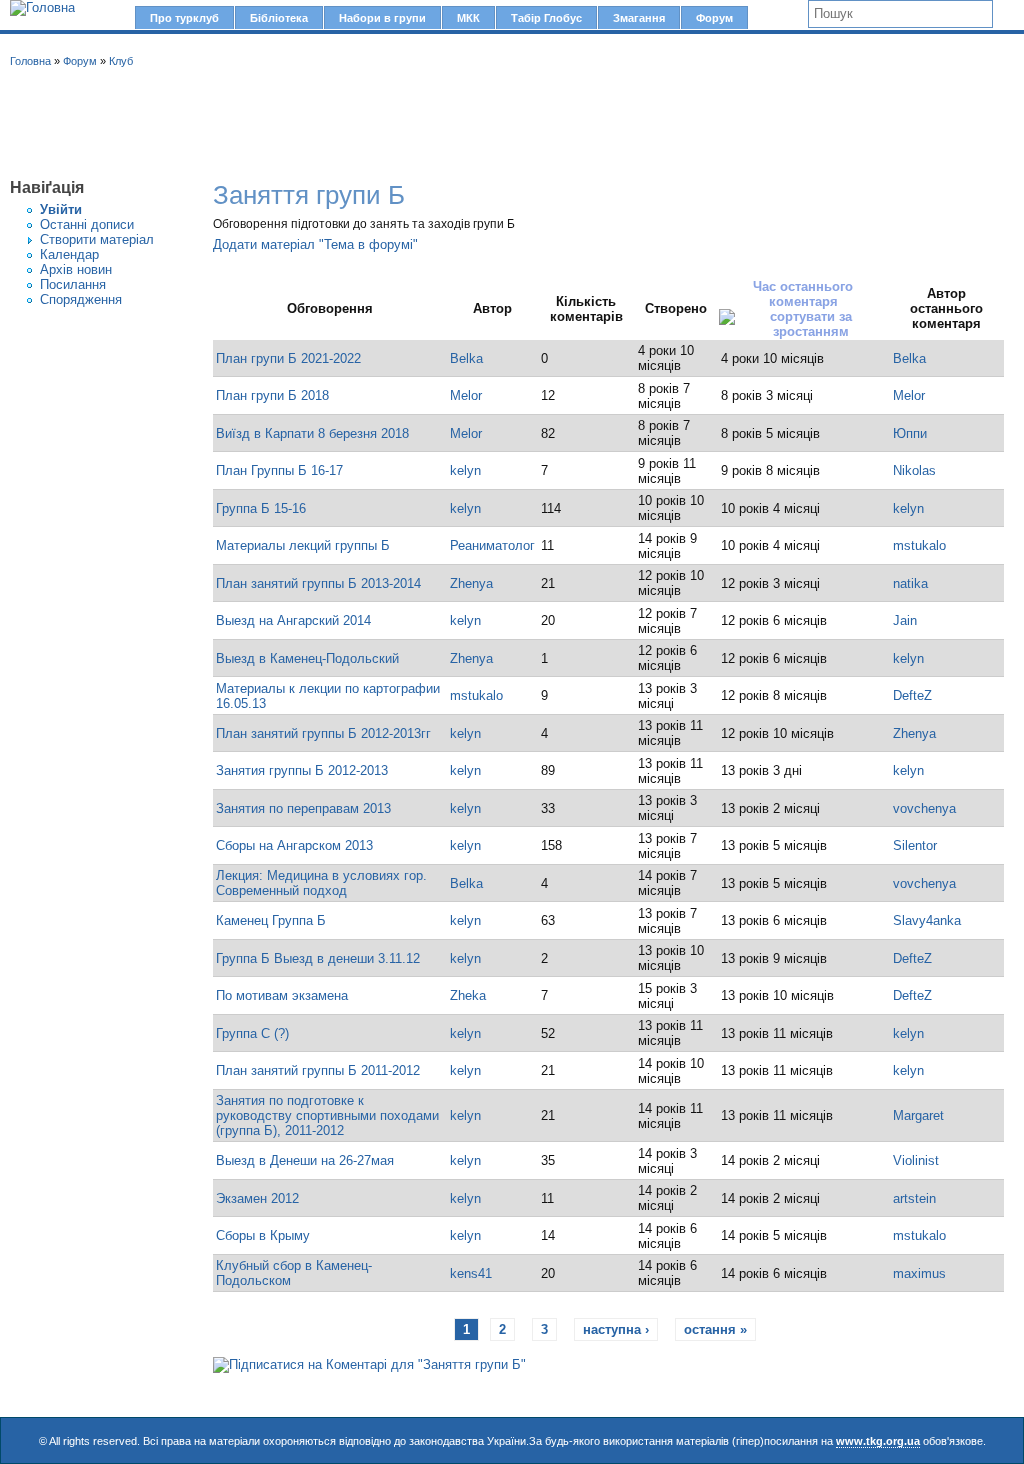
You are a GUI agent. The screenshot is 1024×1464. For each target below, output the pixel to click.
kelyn (465, 470)
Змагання (639, 18)
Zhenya (471, 583)
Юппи (910, 433)
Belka (466, 358)
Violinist (916, 1160)
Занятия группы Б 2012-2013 (302, 770)
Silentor (915, 845)
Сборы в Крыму (263, 1235)
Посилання (73, 284)
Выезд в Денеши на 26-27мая (305, 1160)
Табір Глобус (546, 18)
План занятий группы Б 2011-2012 (318, 1070)
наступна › (616, 1329)
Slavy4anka (927, 920)
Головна (30, 61)
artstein (914, 1198)
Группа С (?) (252, 1033)
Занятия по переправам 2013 (303, 808)
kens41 (471, 1273)
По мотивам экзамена (282, 995)
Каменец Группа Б (271, 920)
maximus (919, 1273)
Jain (905, 620)
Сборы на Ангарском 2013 (294, 845)
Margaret (918, 1115)
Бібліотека (279, 18)
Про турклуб (184, 18)
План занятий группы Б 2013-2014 (318, 583)
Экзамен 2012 (257, 1198)
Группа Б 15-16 (261, 508)
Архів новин (76, 269)
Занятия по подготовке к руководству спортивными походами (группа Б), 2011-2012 (327, 1115)
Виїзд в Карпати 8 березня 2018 (312, 433)
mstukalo (919, 545)
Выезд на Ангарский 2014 (293, 620)
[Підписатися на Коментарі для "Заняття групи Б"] (369, 1364)
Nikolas (914, 470)
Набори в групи (382, 18)
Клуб (121, 61)
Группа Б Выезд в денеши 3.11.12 (318, 958)
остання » (715, 1329)
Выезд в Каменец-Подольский (307, 658)
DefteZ (912, 695)
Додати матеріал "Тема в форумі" (315, 244)
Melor (466, 395)
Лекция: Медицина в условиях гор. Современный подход (321, 883)
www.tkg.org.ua (878, 1441)
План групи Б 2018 (272, 395)
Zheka (468, 995)
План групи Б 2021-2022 (288, 358)
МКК (468, 18)
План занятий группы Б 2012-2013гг (323, 733)
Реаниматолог (492, 545)
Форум (714, 18)
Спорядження (81, 299)
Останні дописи (87, 224)
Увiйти (61, 209)
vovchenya (924, 808)
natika (910, 583)
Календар (69, 254)
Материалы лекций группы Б (303, 545)
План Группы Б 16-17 (279, 470)
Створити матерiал (97, 239)
